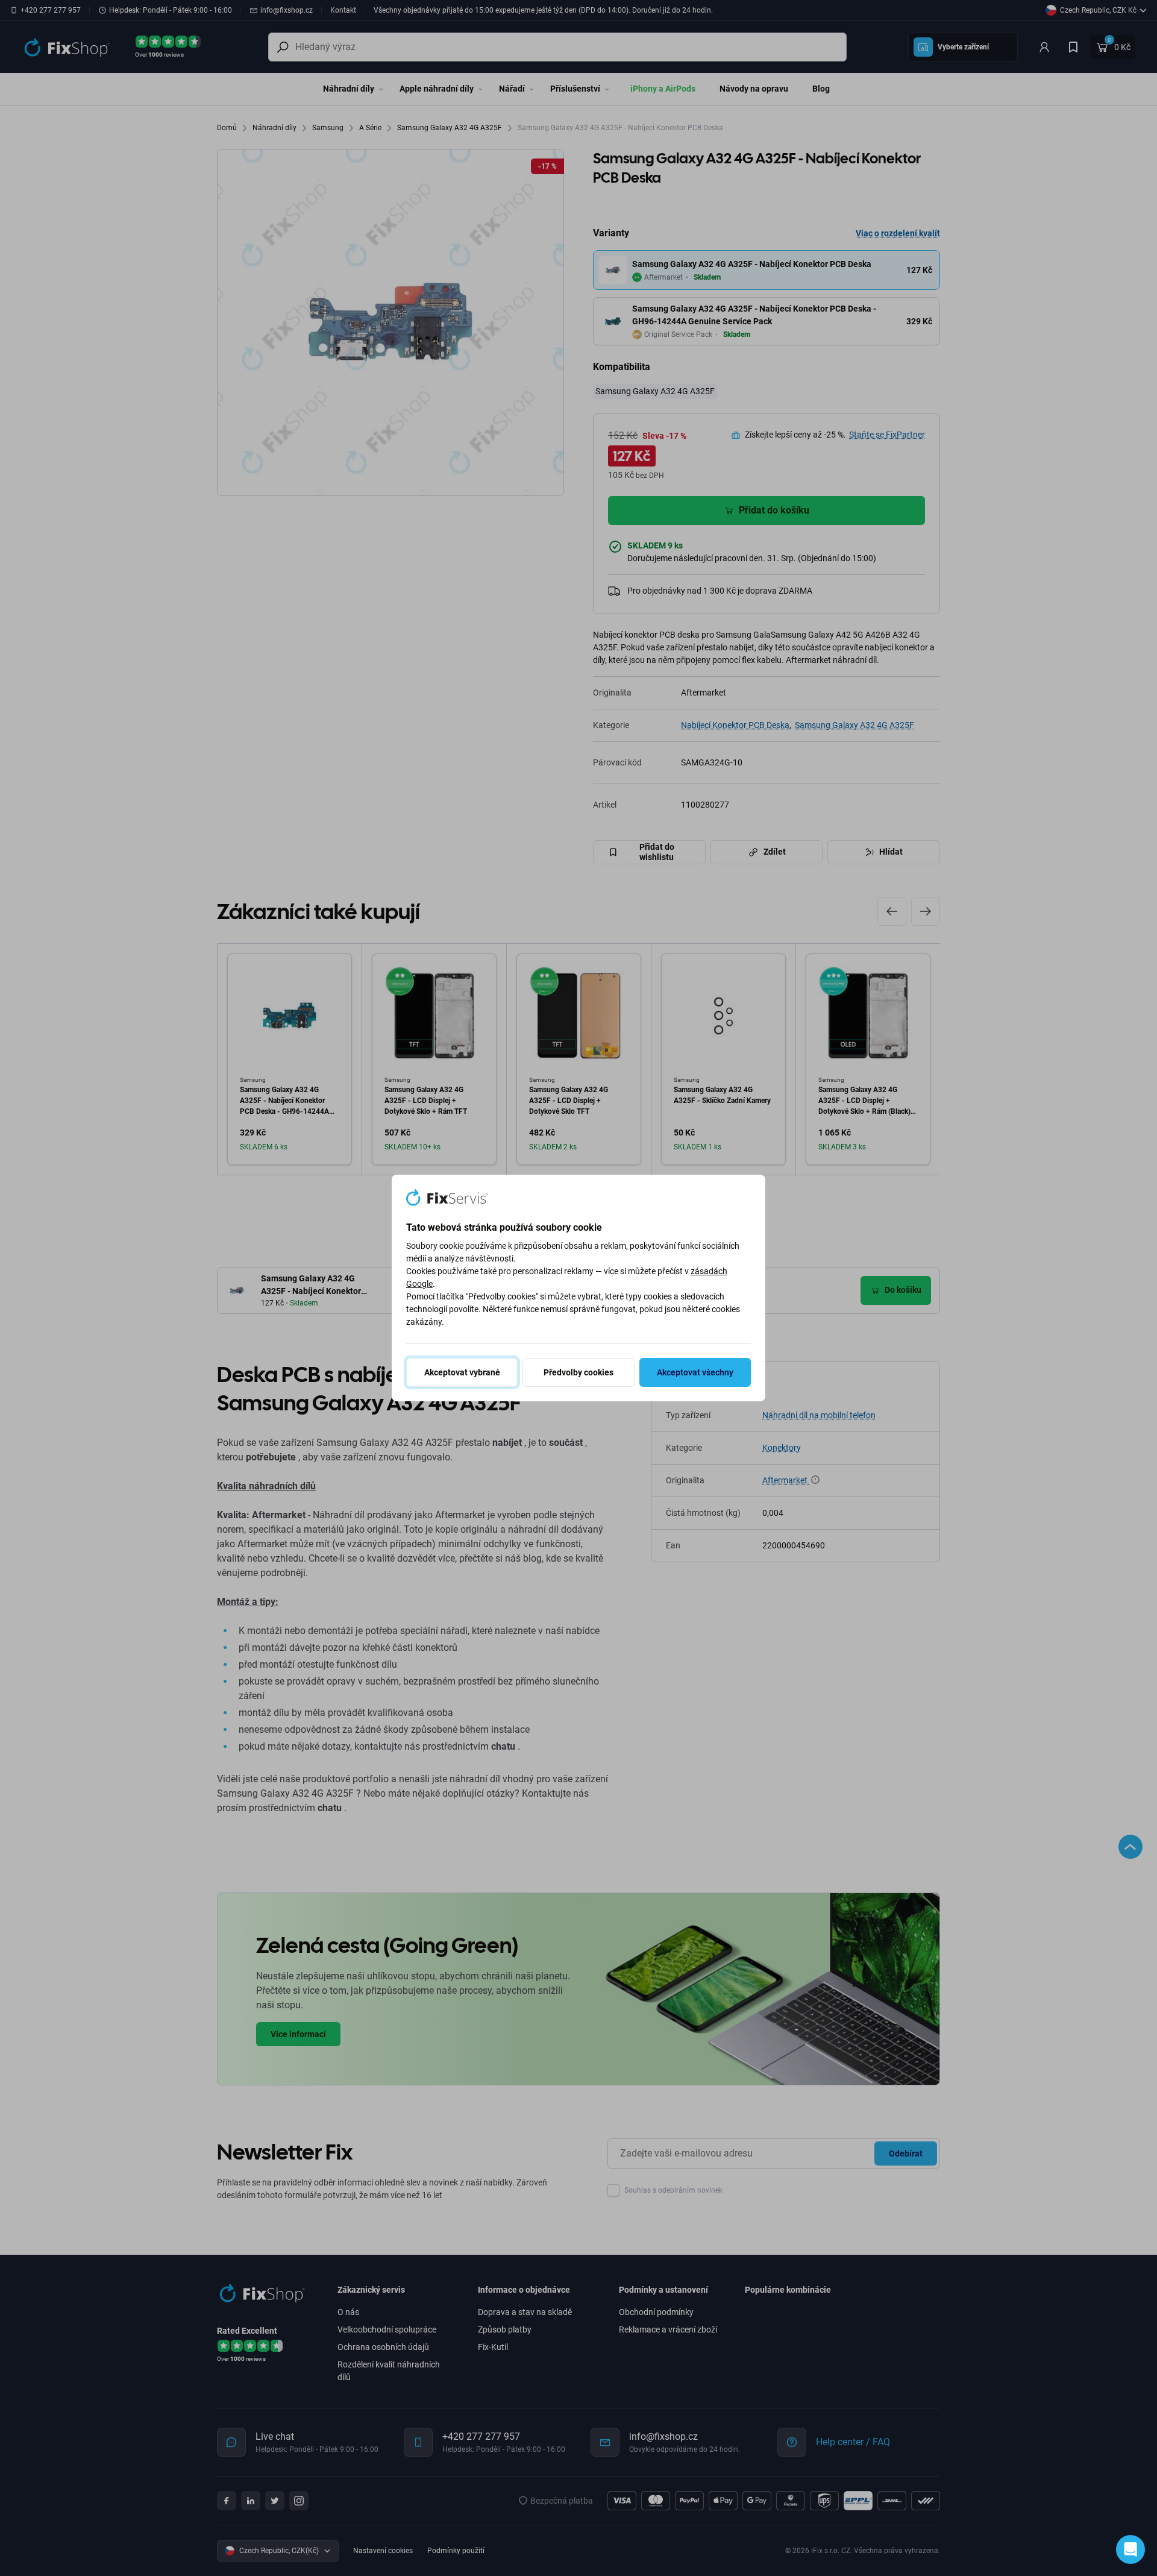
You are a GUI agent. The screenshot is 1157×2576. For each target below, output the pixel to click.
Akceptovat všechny (695, 1372)
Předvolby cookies (578, 1372)
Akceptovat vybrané (462, 1372)
